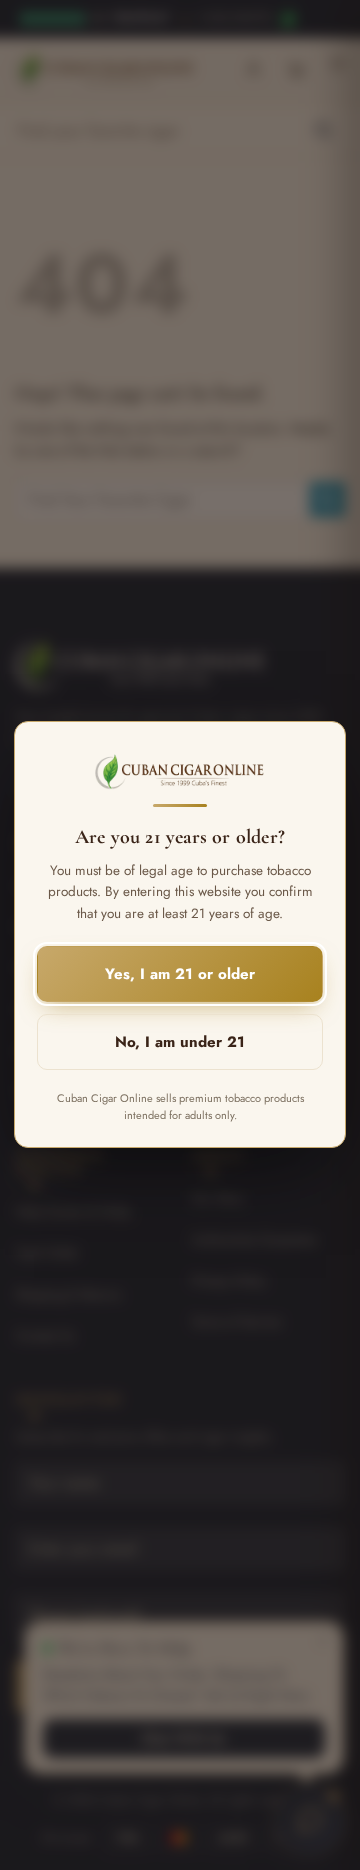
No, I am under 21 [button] (180, 1043)
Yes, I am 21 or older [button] (180, 975)
